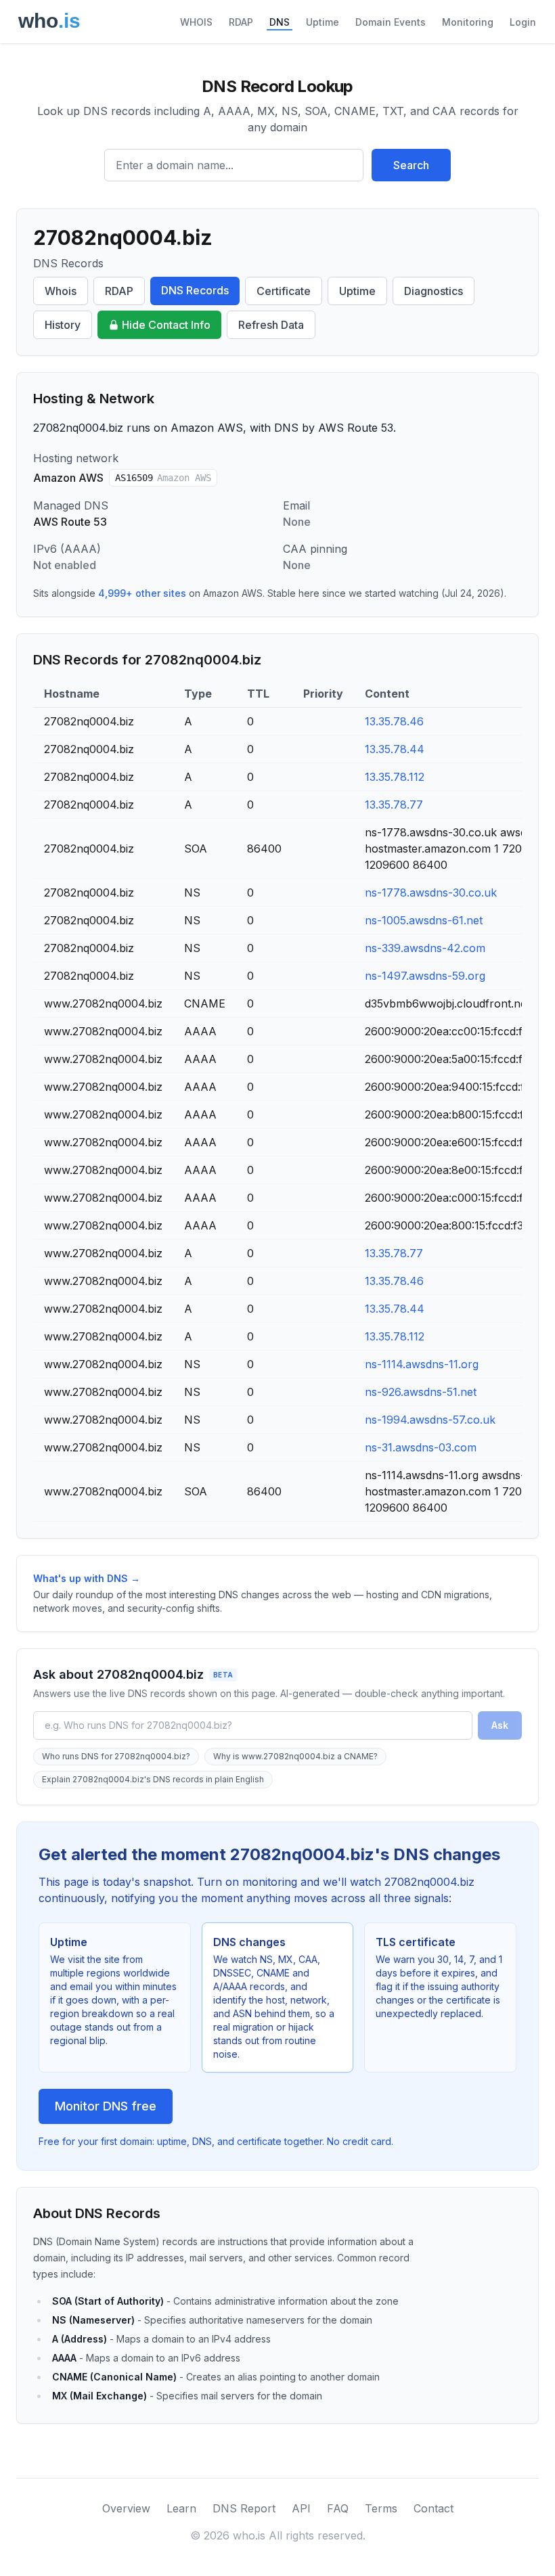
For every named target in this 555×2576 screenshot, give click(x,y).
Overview (126, 2508)
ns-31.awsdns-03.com (421, 1447)
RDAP (241, 22)
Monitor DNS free (106, 2106)
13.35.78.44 (395, 749)
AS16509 (163, 478)
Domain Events (391, 22)
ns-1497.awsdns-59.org (425, 976)
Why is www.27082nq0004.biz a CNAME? (295, 1756)
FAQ (338, 2508)
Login (523, 22)
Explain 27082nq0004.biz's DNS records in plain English (153, 1779)
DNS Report (244, 2508)
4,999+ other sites (142, 593)
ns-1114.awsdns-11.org (422, 1364)
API (301, 2508)
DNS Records (195, 290)
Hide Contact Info (166, 325)
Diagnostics (434, 291)
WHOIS (196, 22)
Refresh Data (271, 325)
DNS (280, 22)
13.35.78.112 (395, 777)
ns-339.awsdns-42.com (425, 948)
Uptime (323, 22)
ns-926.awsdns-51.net (421, 1392)
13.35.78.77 (394, 805)
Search (411, 165)
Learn (181, 2508)
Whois (61, 291)
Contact (434, 2508)
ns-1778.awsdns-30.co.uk (431, 892)
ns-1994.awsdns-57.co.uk (430, 1420)
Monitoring (468, 22)
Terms (381, 2508)
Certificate (284, 291)
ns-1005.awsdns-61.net (424, 920)
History (63, 325)
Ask (500, 1725)
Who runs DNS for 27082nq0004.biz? (116, 1756)
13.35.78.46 (394, 721)
